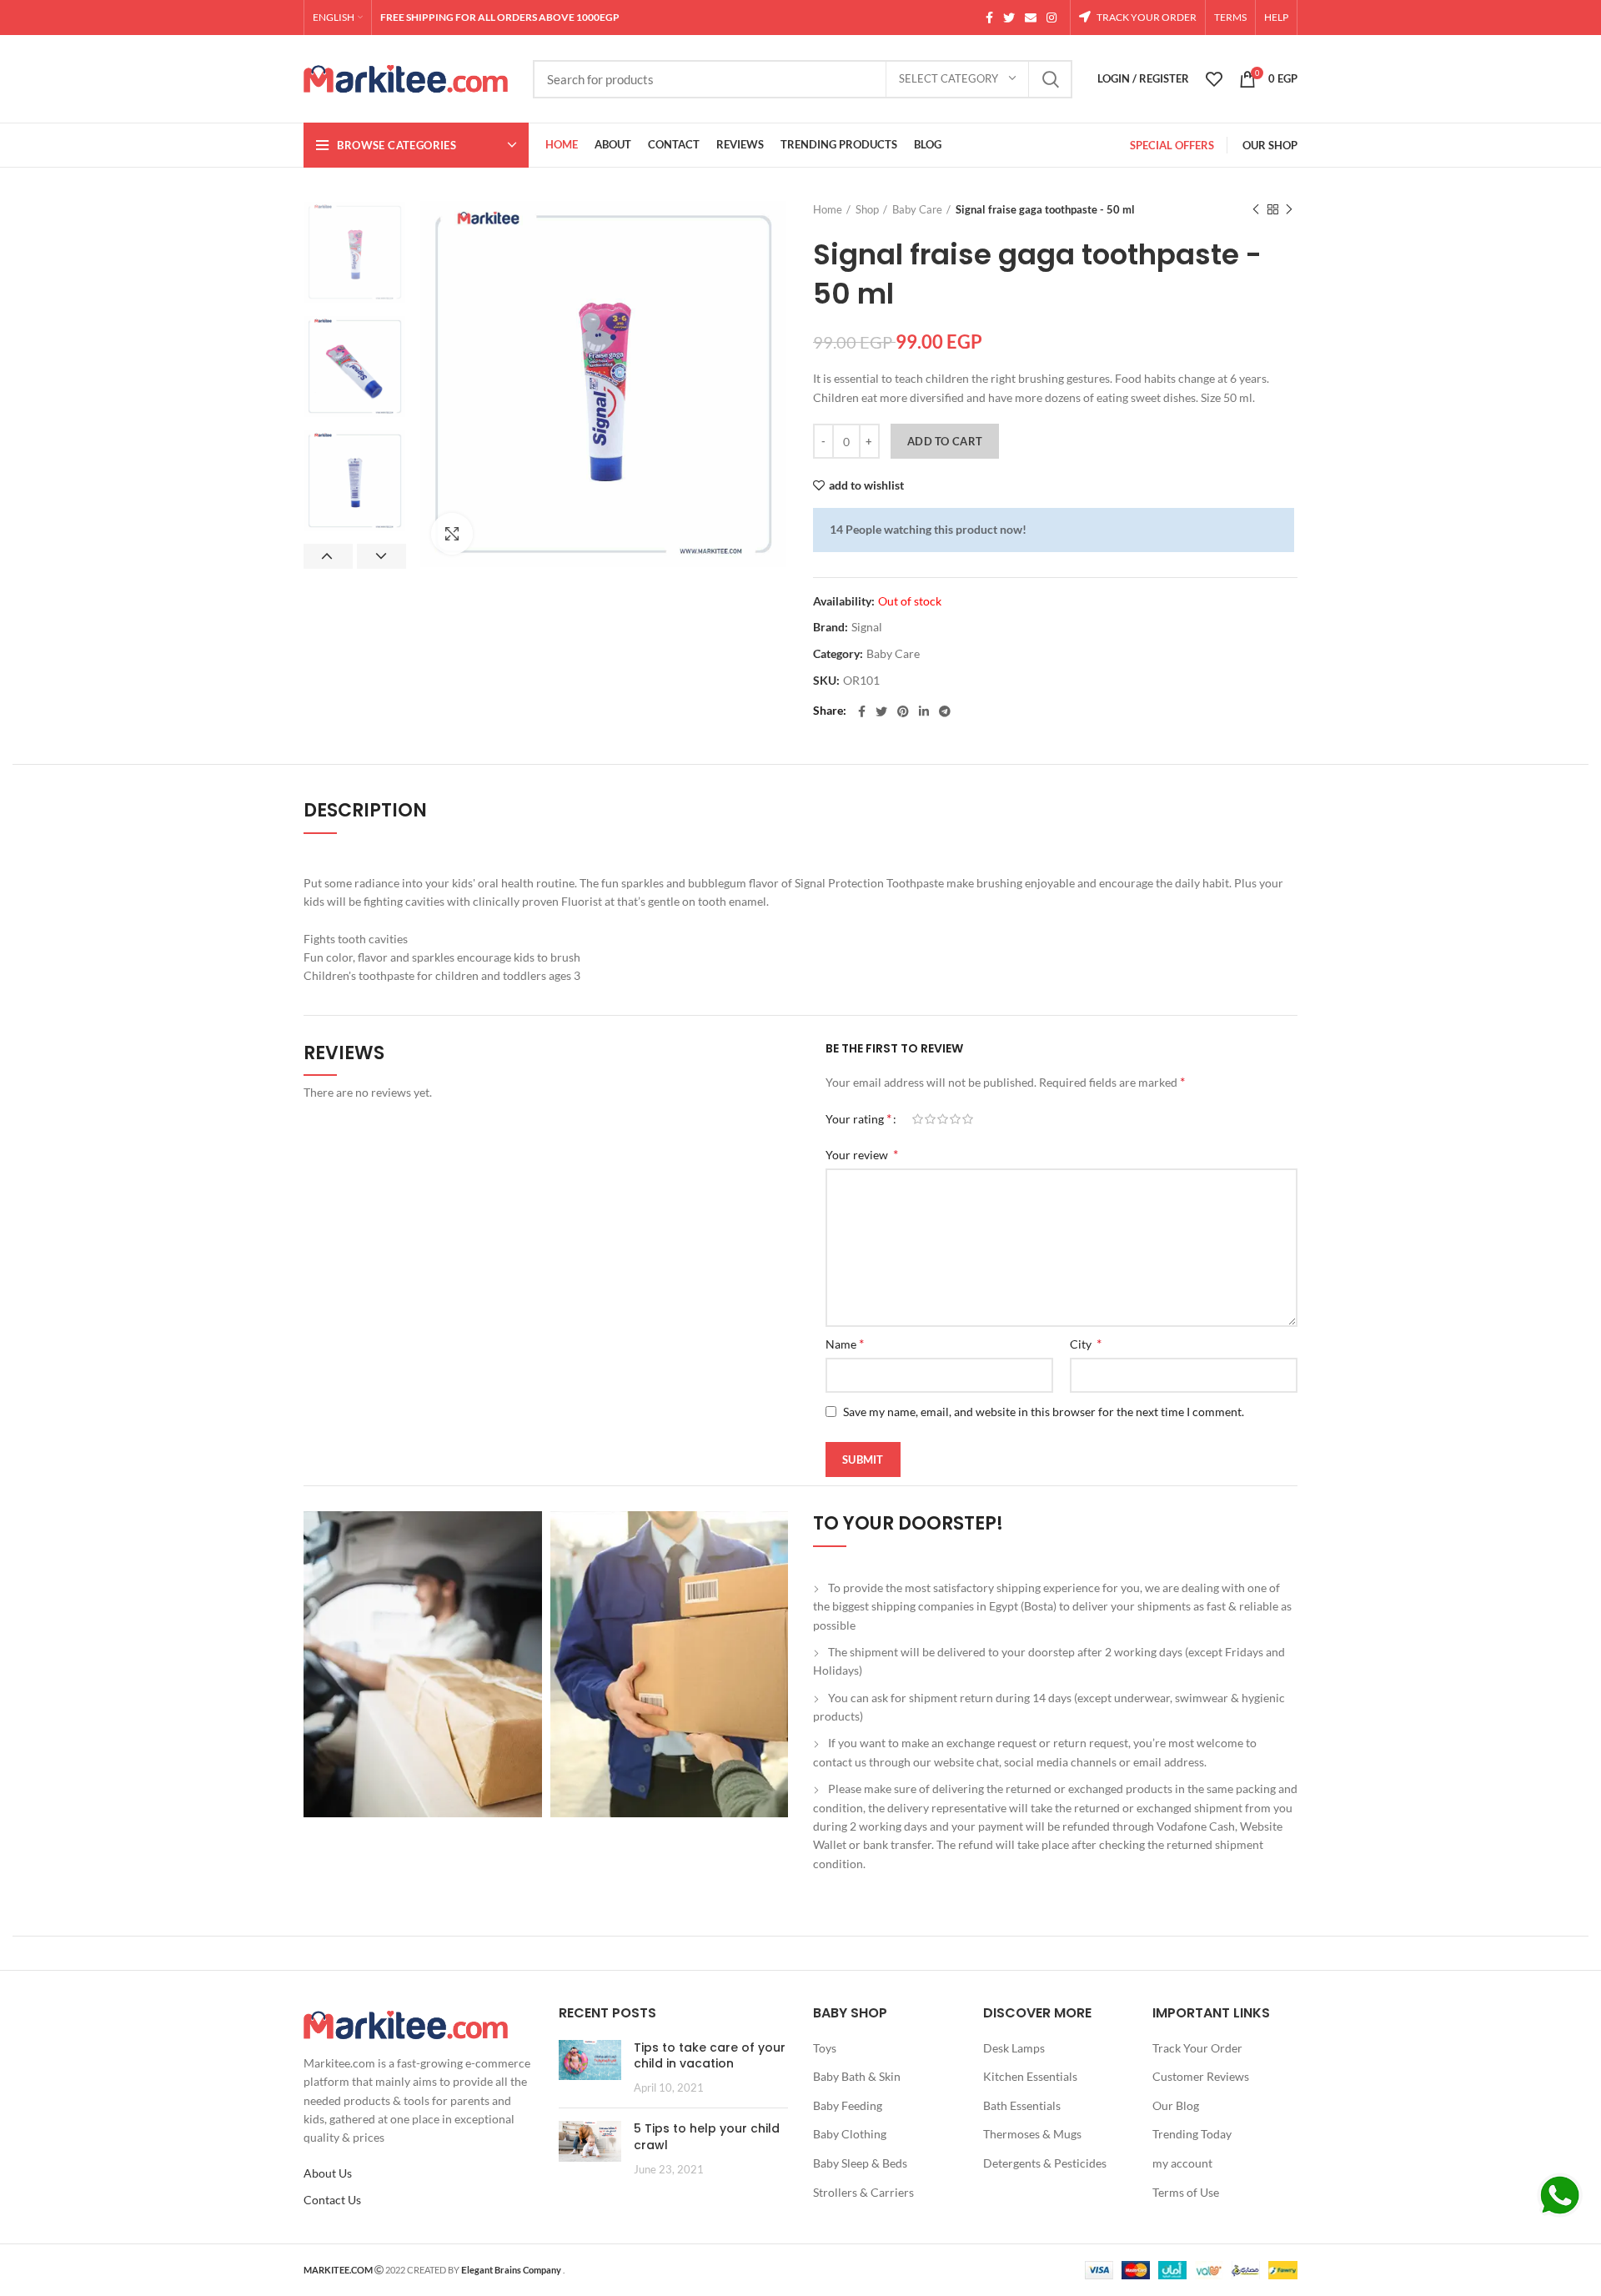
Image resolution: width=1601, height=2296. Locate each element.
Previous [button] (328, 556)
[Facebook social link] (989, 18)
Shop (867, 209)
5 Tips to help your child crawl (707, 2137)
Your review (862, 1154)
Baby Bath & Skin (857, 2076)
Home (828, 209)
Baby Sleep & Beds (860, 2163)
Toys (825, 2048)
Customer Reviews (1201, 2076)
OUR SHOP (1270, 145)
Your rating (858, 1118)
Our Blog (1176, 2105)
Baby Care (917, 209)
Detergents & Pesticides (1045, 2163)
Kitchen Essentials (1030, 2076)
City (1086, 1343)
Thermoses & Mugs (1032, 2134)
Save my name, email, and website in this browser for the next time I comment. (1044, 1412)
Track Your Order (1197, 2048)
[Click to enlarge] (452, 534)
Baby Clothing (850, 2134)
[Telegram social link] (945, 711)
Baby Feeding (848, 2105)
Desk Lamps (1014, 2048)
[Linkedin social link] (924, 711)
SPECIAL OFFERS (1172, 145)
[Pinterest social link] (903, 711)
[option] (355, 252)
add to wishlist (866, 485)
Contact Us (332, 2200)
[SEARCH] (1050, 79)
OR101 (861, 681)
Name (845, 1343)
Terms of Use (1186, 2192)
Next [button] (381, 556)
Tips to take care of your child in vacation (710, 2056)
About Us (328, 2173)
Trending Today (1192, 2134)
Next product (1289, 209)
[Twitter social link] (1009, 18)
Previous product (1256, 209)
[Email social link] (1031, 18)
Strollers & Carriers (863, 2192)
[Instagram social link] (1051, 18)
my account (1182, 2163)
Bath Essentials (1022, 2105)
